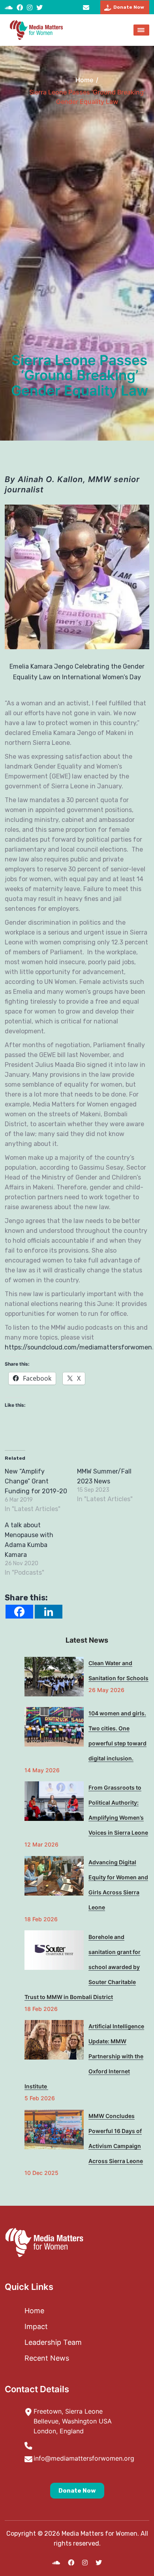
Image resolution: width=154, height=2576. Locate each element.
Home (84, 80)
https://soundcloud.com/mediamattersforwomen (78, 1347)
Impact (36, 2326)
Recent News (47, 2358)
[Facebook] (19, 1612)
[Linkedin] (49, 1612)
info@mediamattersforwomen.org (87, 7)
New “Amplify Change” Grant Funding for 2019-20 (36, 1481)
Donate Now (77, 2491)
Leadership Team (53, 2342)
